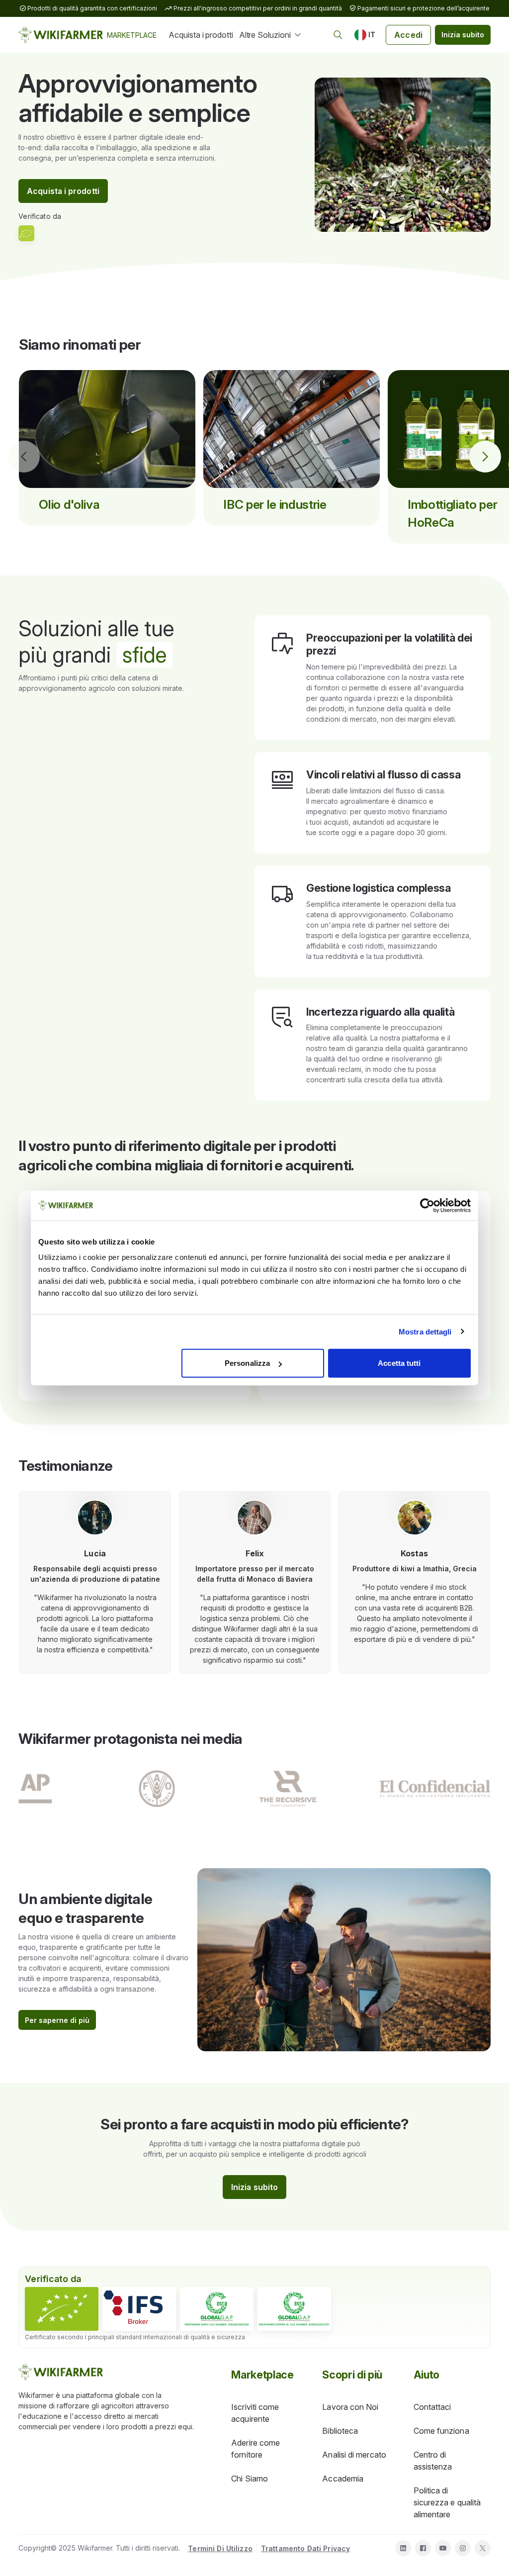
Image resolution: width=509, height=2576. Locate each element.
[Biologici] (62, 2309)
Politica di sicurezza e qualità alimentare (447, 2502)
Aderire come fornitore (255, 2449)
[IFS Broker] (139, 2309)
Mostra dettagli (425, 1331)
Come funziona (441, 2431)
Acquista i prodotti (201, 35)
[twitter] (483, 2548)
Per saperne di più (57, 2020)
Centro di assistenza (433, 2461)
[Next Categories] (485, 457)
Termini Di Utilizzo (220, 2548)
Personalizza (247, 1363)
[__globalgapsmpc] (217, 2309)
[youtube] (443, 2548)
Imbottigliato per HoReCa (452, 513)
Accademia (343, 2479)
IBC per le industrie (275, 504)
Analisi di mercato (354, 2455)
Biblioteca (340, 2431)
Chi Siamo (250, 2479)
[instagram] (463, 2548)
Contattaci (432, 2407)
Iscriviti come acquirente (255, 2413)
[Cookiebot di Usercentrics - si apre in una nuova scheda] (427, 1205)
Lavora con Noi (350, 2407)
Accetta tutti (399, 1363)
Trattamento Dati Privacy (305, 2548)
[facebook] (423, 2548)
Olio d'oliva (69, 504)
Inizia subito (463, 35)
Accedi (408, 35)
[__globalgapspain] (294, 2309)
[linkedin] (403, 2548)
